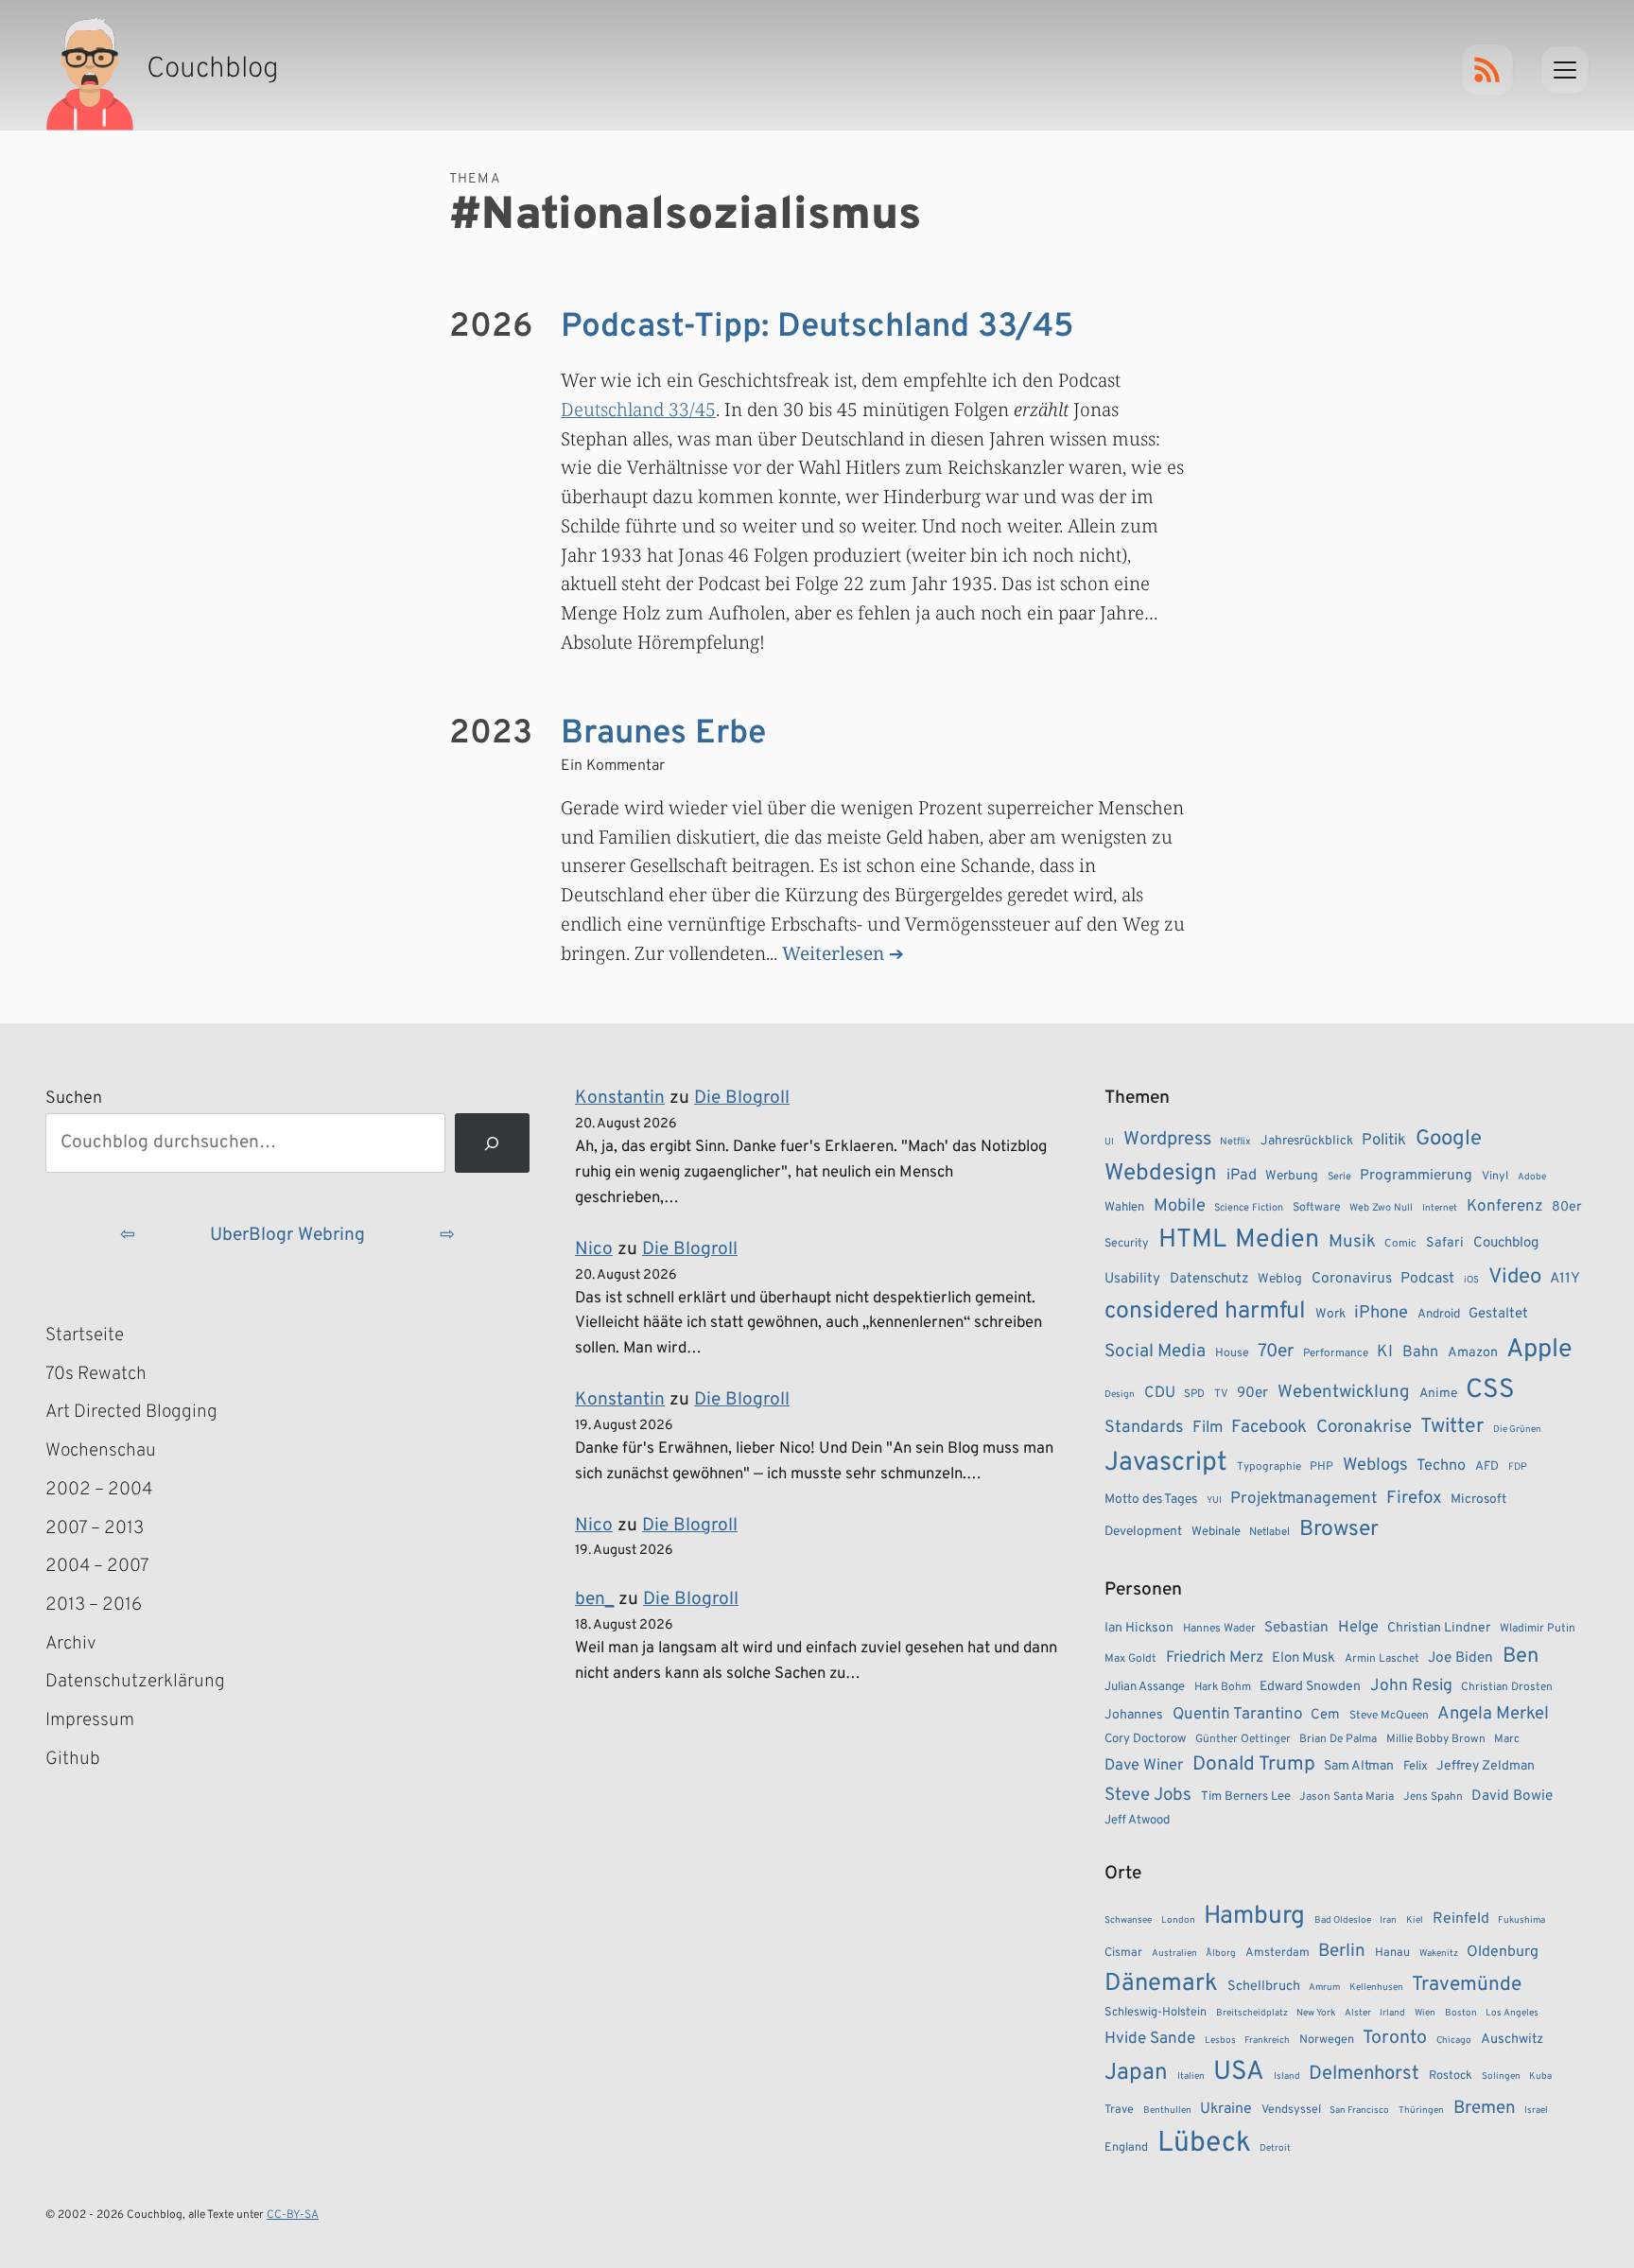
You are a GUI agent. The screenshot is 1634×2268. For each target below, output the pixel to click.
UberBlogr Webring (287, 1235)
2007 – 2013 (95, 1528)
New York (1316, 2013)
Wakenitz (1439, 1954)
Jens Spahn (1433, 1797)
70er (1276, 1352)
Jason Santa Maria (1347, 1797)
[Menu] (1565, 70)
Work (1330, 1314)
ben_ (594, 1599)
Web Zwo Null (1381, 1208)
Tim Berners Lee (1246, 1797)
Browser (1339, 1530)
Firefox (1414, 1498)
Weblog (1280, 1279)
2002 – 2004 (99, 1490)
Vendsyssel (1291, 2110)
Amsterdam (1278, 1953)
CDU (1160, 1393)
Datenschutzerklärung (135, 1682)
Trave (1119, 2110)
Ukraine (1226, 2109)
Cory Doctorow (1145, 1739)
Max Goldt (1130, 1659)
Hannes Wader (1219, 1629)
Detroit (1275, 2148)
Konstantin (620, 1098)
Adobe (1532, 1177)
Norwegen (1327, 2040)
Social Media (1155, 1352)
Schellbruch (1264, 1987)
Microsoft (1478, 1500)
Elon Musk (1304, 1658)
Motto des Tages (1151, 1500)
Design (1120, 1395)
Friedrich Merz (1215, 1657)
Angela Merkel (1493, 1714)
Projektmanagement (1304, 1499)
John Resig (1411, 1686)
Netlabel (1269, 1532)
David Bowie (1512, 1796)
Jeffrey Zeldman (1486, 1766)
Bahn (1420, 1352)
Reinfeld (1461, 1919)
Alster (1358, 2013)
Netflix (1235, 1142)
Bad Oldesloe (1343, 1920)
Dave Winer (1144, 1765)
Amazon (1473, 1352)
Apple (1539, 1350)
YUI (1214, 1500)
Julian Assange (1145, 1687)
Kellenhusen (1376, 1988)
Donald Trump (1254, 1765)
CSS (1490, 1390)
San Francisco (1359, 2111)
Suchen (74, 1099)
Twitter (1452, 1427)
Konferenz (1505, 1207)
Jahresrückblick (1307, 1141)
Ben (1521, 1657)
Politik (1384, 1140)
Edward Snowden (1310, 1687)
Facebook (1269, 1427)
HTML (1192, 1240)
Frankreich (1267, 2041)
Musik (1352, 1242)
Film (1208, 1428)
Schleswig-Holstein (1156, 2013)
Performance (1336, 1353)
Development (1143, 1532)
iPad (1242, 1176)
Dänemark (1161, 1984)
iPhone (1381, 1313)
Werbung (1292, 1176)
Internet (1440, 1208)
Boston (1461, 2013)
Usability (1132, 1279)
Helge (1358, 1627)
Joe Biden (1460, 1658)
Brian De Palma (1338, 1739)
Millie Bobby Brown (1436, 1739)
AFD (1487, 1466)
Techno (1441, 1466)
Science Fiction (1249, 1208)
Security (1127, 1244)
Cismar (1123, 1953)
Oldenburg (1503, 1952)
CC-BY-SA (293, 2215)
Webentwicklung (1344, 1392)
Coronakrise (1364, 1427)
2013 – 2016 (94, 1605)
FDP (1518, 1467)
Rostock (1451, 2076)
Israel (1536, 2111)
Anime (1438, 1394)
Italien (1191, 2076)
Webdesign (1161, 1173)
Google (1449, 1139)
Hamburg (1254, 1917)
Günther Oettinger (1243, 1739)
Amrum (1324, 1988)
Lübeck (1204, 2144)
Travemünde (1467, 1985)
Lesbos (1220, 2041)
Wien (1425, 2013)
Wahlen (1124, 1207)
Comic (1400, 1244)
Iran (1388, 1920)
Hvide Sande (1150, 2039)
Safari (1445, 1243)
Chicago (1454, 2041)
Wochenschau (101, 1451)
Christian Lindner (1439, 1628)
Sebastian (1296, 1628)
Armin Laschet (1382, 1659)
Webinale (1216, 1532)
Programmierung (1416, 1176)
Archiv (71, 1644)
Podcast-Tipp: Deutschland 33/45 (817, 327)
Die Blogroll (742, 1098)
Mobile (1180, 1206)
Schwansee (1128, 1920)
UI (1109, 1142)
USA (1239, 2073)
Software (1317, 1208)
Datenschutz (1209, 1279)
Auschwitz (1512, 2040)
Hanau (1392, 1953)
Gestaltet (1498, 1314)
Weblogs (1375, 1465)
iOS (1471, 1280)
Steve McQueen (1389, 1716)
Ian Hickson (1139, 1628)
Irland (1392, 2013)
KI (1385, 1352)
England (1126, 2148)
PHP (1321, 1467)
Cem (1325, 1715)
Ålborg (1221, 1954)
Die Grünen (1517, 1430)
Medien (1277, 1240)
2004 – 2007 (97, 1566)
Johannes (1134, 1715)
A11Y (1565, 1279)
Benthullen (1167, 2111)
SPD (1194, 1394)
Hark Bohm (1223, 1687)
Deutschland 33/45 (638, 409)
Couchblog (1506, 1243)
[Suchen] (492, 1143)
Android (1439, 1314)
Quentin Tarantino (1237, 1715)
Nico (594, 1249)
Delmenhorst (1364, 2074)
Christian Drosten (1507, 1687)
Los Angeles (1512, 2013)
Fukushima (1521, 1920)
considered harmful (1205, 1312)
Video (1515, 1277)
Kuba (1540, 2076)
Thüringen (1421, 2111)
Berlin (1342, 1951)
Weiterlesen (833, 953)
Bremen (1485, 2108)
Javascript (1166, 1463)
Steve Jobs (1148, 1795)
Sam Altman (1359, 1766)
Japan (1136, 2073)
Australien (1174, 1954)
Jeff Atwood (1137, 1820)
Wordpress (1167, 1140)
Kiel (1415, 1920)
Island (1287, 2076)
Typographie (1269, 1467)
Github (100, 1761)
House (1232, 1353)
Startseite (85, 1335)
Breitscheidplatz (1252, 2013)
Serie (1339, 1177)
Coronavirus (1352, 1279)
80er (1567, 1207)
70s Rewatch (96, 1374)
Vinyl (1495, 1177)
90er (1252, 1393)
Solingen (1501, 2076)
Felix (1416, 1766)
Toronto (1395, 2039)
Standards (1144, 1428)
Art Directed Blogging (131, 1412)
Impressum (90, 1720)
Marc (1507, 1739)
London (1178, 1920)
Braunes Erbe (663, 734)
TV (1221, 1394)
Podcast (1427, 1279)
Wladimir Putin (1538, 1629)
